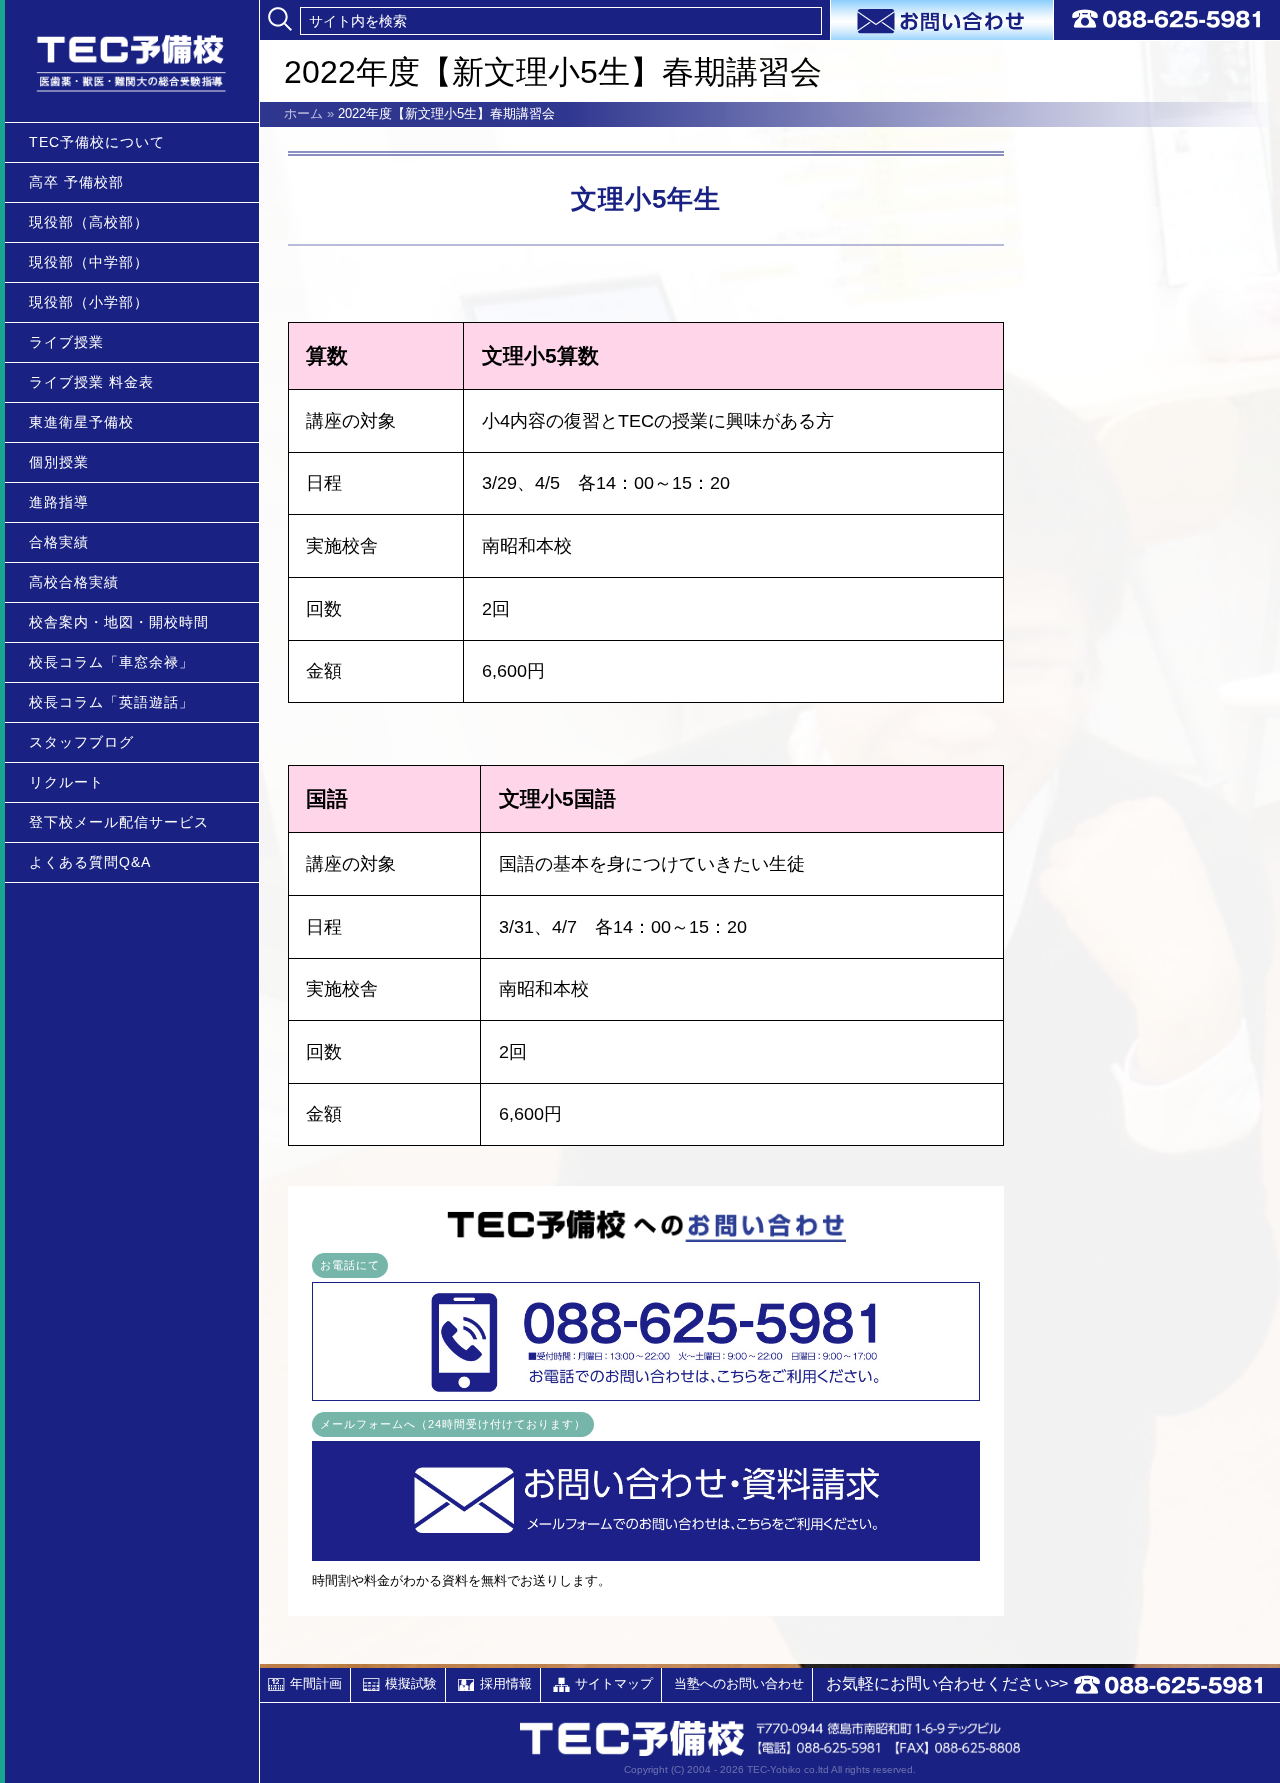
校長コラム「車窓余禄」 (111, 662)
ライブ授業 (66, 342)
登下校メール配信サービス (119, 822)
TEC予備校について (97, 142)
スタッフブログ (81, 742)
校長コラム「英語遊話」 (111, 702)
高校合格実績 (74, 582)
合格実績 (59, 542)
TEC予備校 (132, 61)
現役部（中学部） (89, 262)
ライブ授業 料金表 (91, 382)
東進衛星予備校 (81, 422)
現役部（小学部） (89, 302)
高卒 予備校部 (76, 182)
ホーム (303, 113)
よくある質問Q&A (90, 862)
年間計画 (316, 1683)
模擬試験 (411, 1683)
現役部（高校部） (89, 222)
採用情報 (506, 1683)
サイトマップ (614, 1683)
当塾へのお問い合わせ (739, 1683)
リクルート (66, 782)
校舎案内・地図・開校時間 (119, 622)
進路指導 (59, 502)
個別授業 (59, 462)
